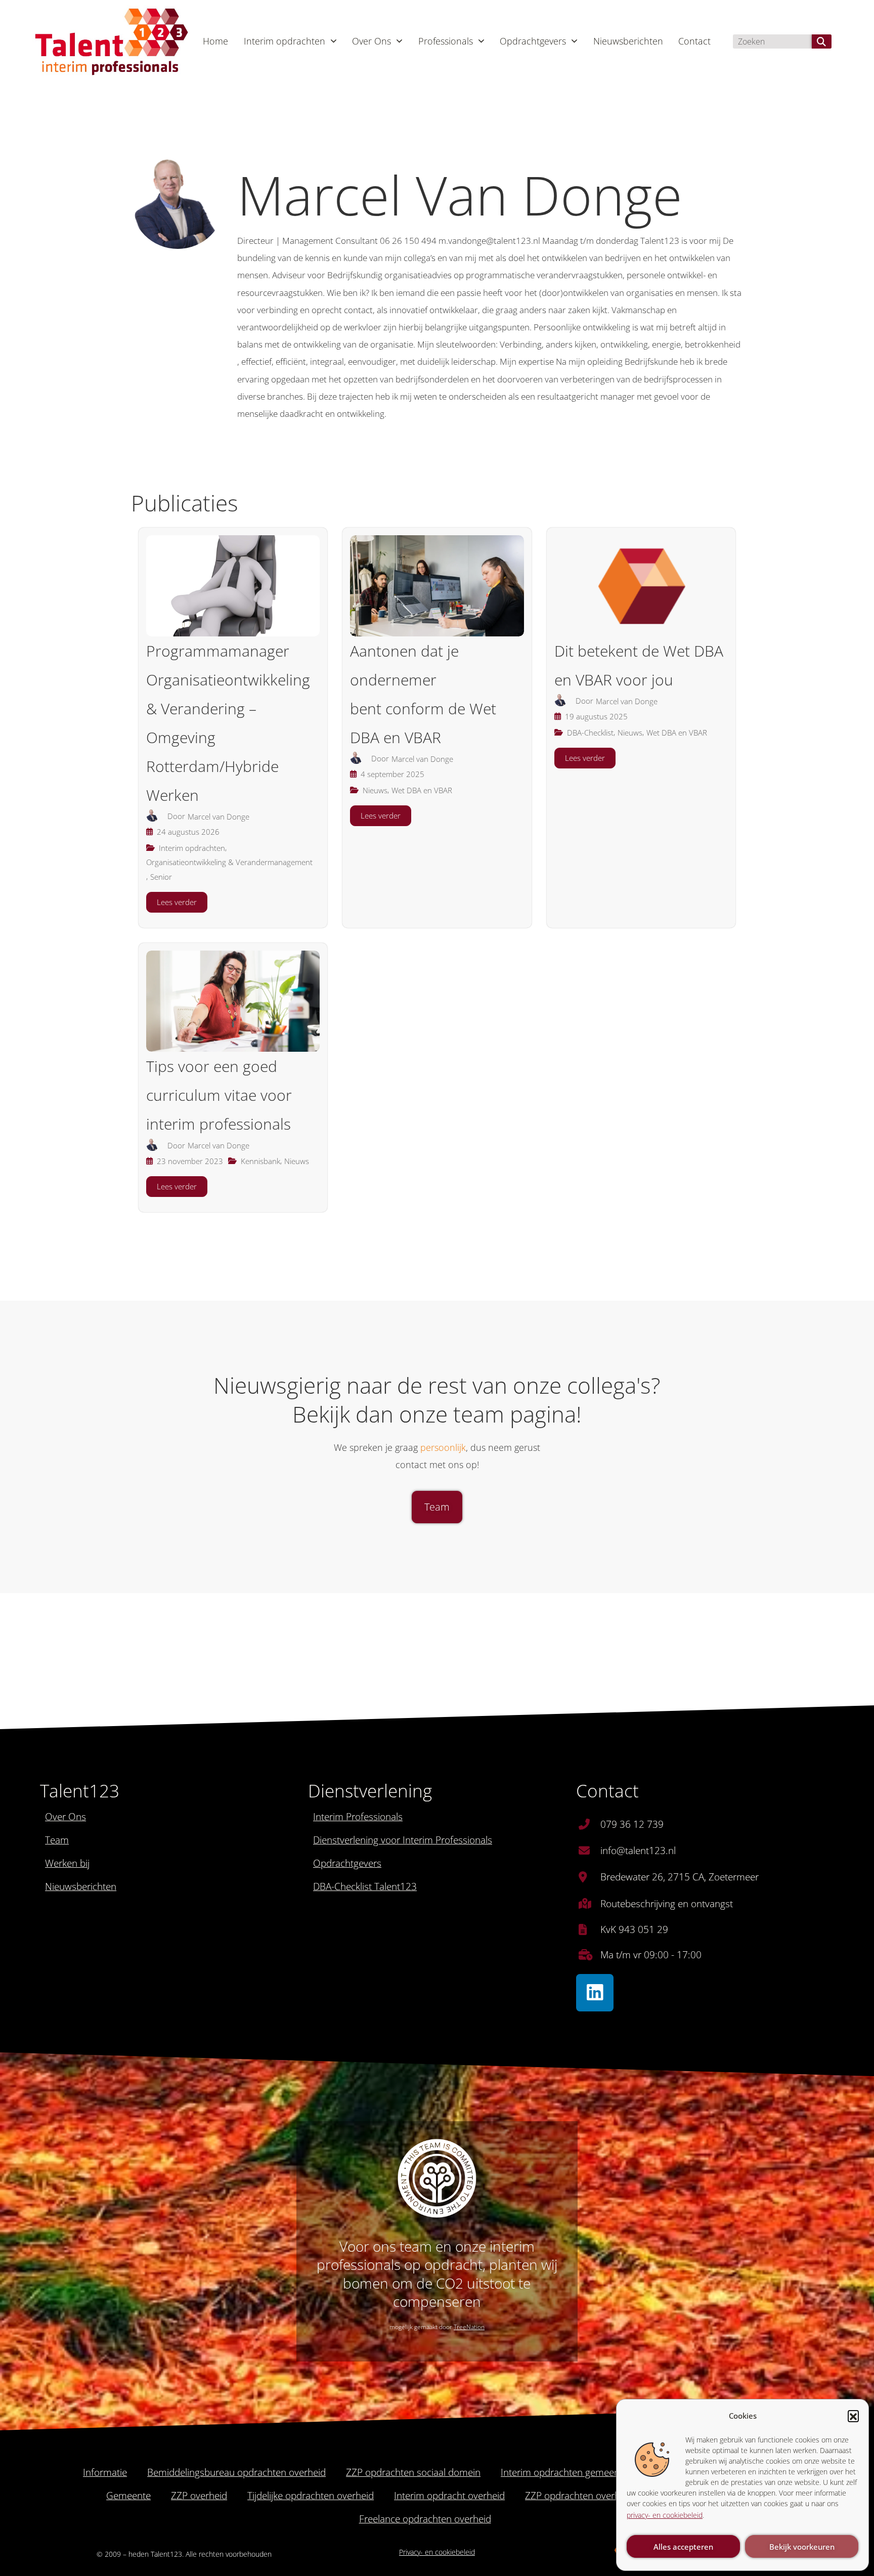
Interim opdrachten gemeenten (567, 2472)
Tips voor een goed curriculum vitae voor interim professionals (219, 1095)
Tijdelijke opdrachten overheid (311, 2496)
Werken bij (67, 1863)
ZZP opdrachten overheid (579, 2496)
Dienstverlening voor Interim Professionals (403, 1840)
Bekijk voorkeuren (802, 2547)
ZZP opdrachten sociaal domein (413, 2472)
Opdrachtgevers (533, 41)
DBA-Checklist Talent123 (365, 1886)
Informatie (105, 2472)
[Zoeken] (822, 41)
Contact (694, 41)
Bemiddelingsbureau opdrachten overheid (236, 2472)
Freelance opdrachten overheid (425, 2519)
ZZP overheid (199, 2496)
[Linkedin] (595, 1993)
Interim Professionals (358, 1817)
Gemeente (128, 2496)
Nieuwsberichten (628, 41)
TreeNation (469, 2327)
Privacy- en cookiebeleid (437, 2552)
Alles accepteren (683, 2547)
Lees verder (177, 902)
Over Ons (372, 41)
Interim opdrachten (285, 41)
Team (57, 1840)
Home (215, 41)
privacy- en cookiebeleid (665, 2515)
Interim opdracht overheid (449, 2496)
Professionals (446, 41)
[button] (853, 2416)
